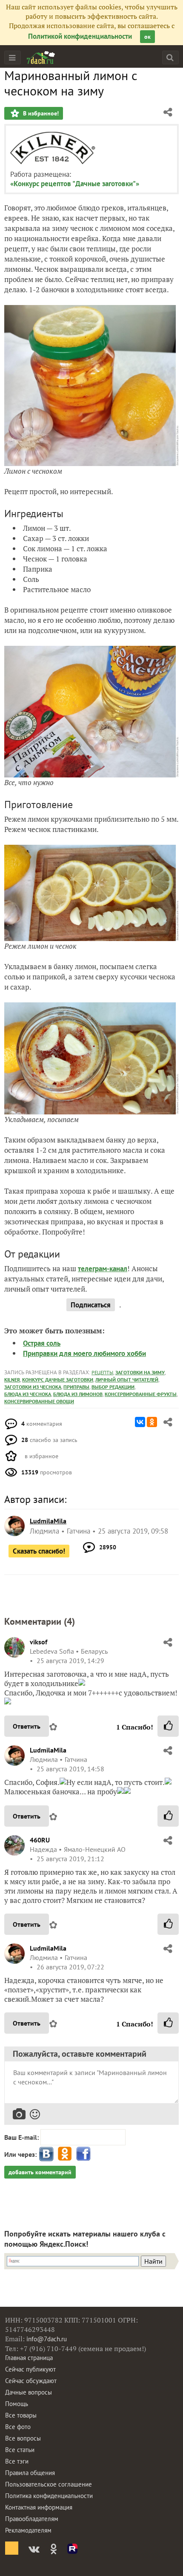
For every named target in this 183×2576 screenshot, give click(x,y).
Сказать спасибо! (39, 1551)
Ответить (27, 1726)
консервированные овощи (39, 1401)
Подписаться (91, 1305)
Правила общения (30, 2473)
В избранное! (40, 113)
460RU (40, 1840)
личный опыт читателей (127, 1380)
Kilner (12, 1380)
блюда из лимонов (78, 1394)
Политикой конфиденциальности (80, 36)
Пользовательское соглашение (49, 2484)
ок (147, 37)
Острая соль (42, 1343)
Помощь (17, 2404)
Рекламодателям (28, 2530)
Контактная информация (39, 2507)
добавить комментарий (40, 2172)
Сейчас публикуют (30, 2369)
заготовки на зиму (140, 1372)
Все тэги (17, 2461)
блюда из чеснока (28, 1394)
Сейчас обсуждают (31, 2381)
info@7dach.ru (47, 2339)
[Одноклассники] (152, 1422)
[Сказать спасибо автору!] (168, 1726)
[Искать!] (170, 57)
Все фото (18, 2427)
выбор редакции (113, 1387)
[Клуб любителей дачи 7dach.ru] (41, 58)
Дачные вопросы (29, 2392)
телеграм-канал (103, 1269)
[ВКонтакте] (140, 1422)
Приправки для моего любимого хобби (84, 1353)
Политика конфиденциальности (49, 2496)
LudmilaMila (48, 1750)
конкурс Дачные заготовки (58, 1380)
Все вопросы (23, 2438)
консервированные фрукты (141, 1394)
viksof (39, 1642)
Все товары (21, 2415)
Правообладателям (32, 2519)
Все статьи (20, 2450)
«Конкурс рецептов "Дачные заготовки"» (75, 184)
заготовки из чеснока (33, 1387)
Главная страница (29, 2358)
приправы (76, 1387)
